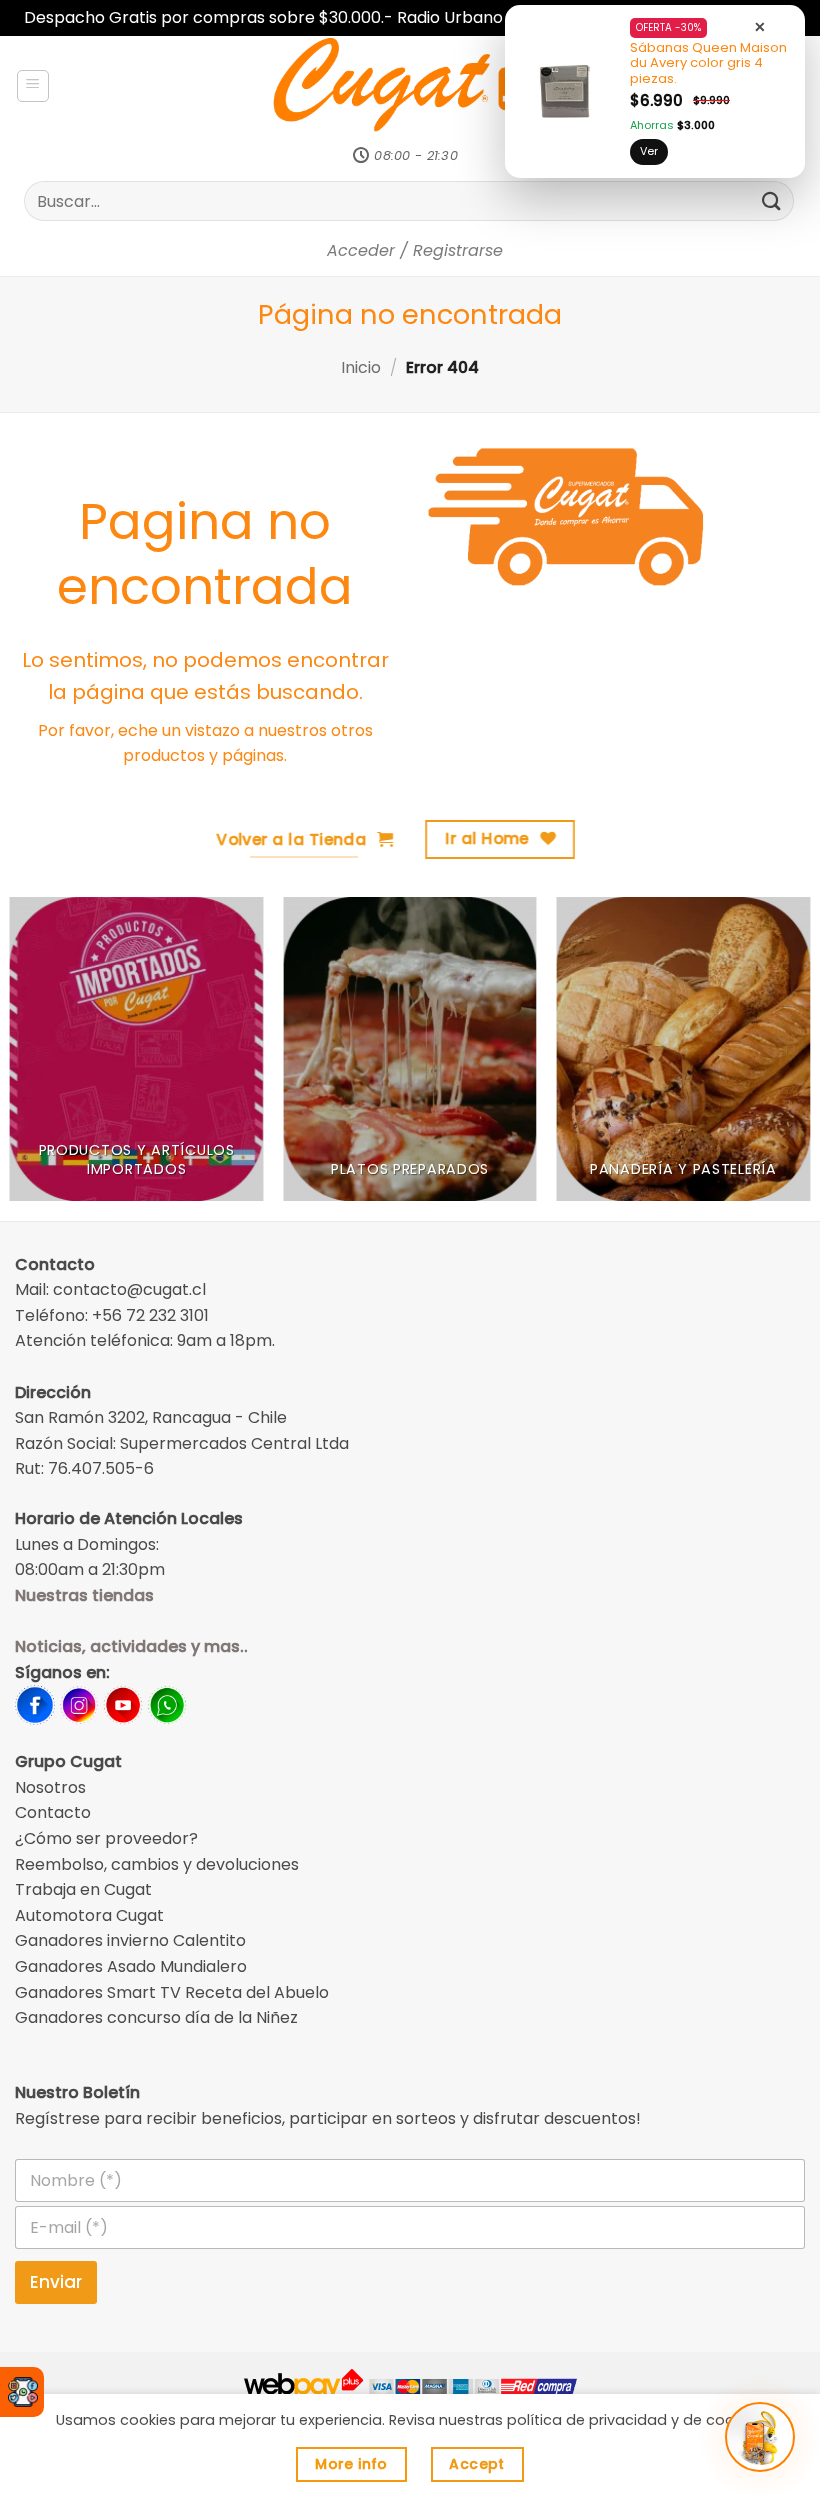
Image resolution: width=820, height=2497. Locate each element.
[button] (33, 86)
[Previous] (42, 1058)
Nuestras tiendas (84, 1595)
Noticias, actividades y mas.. (131, 1646)
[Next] (778, 1058)
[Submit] (772, 200)
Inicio (361, 367)
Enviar (56, 2282)
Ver (649, 151)
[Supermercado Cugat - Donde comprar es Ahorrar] (410, 86)
